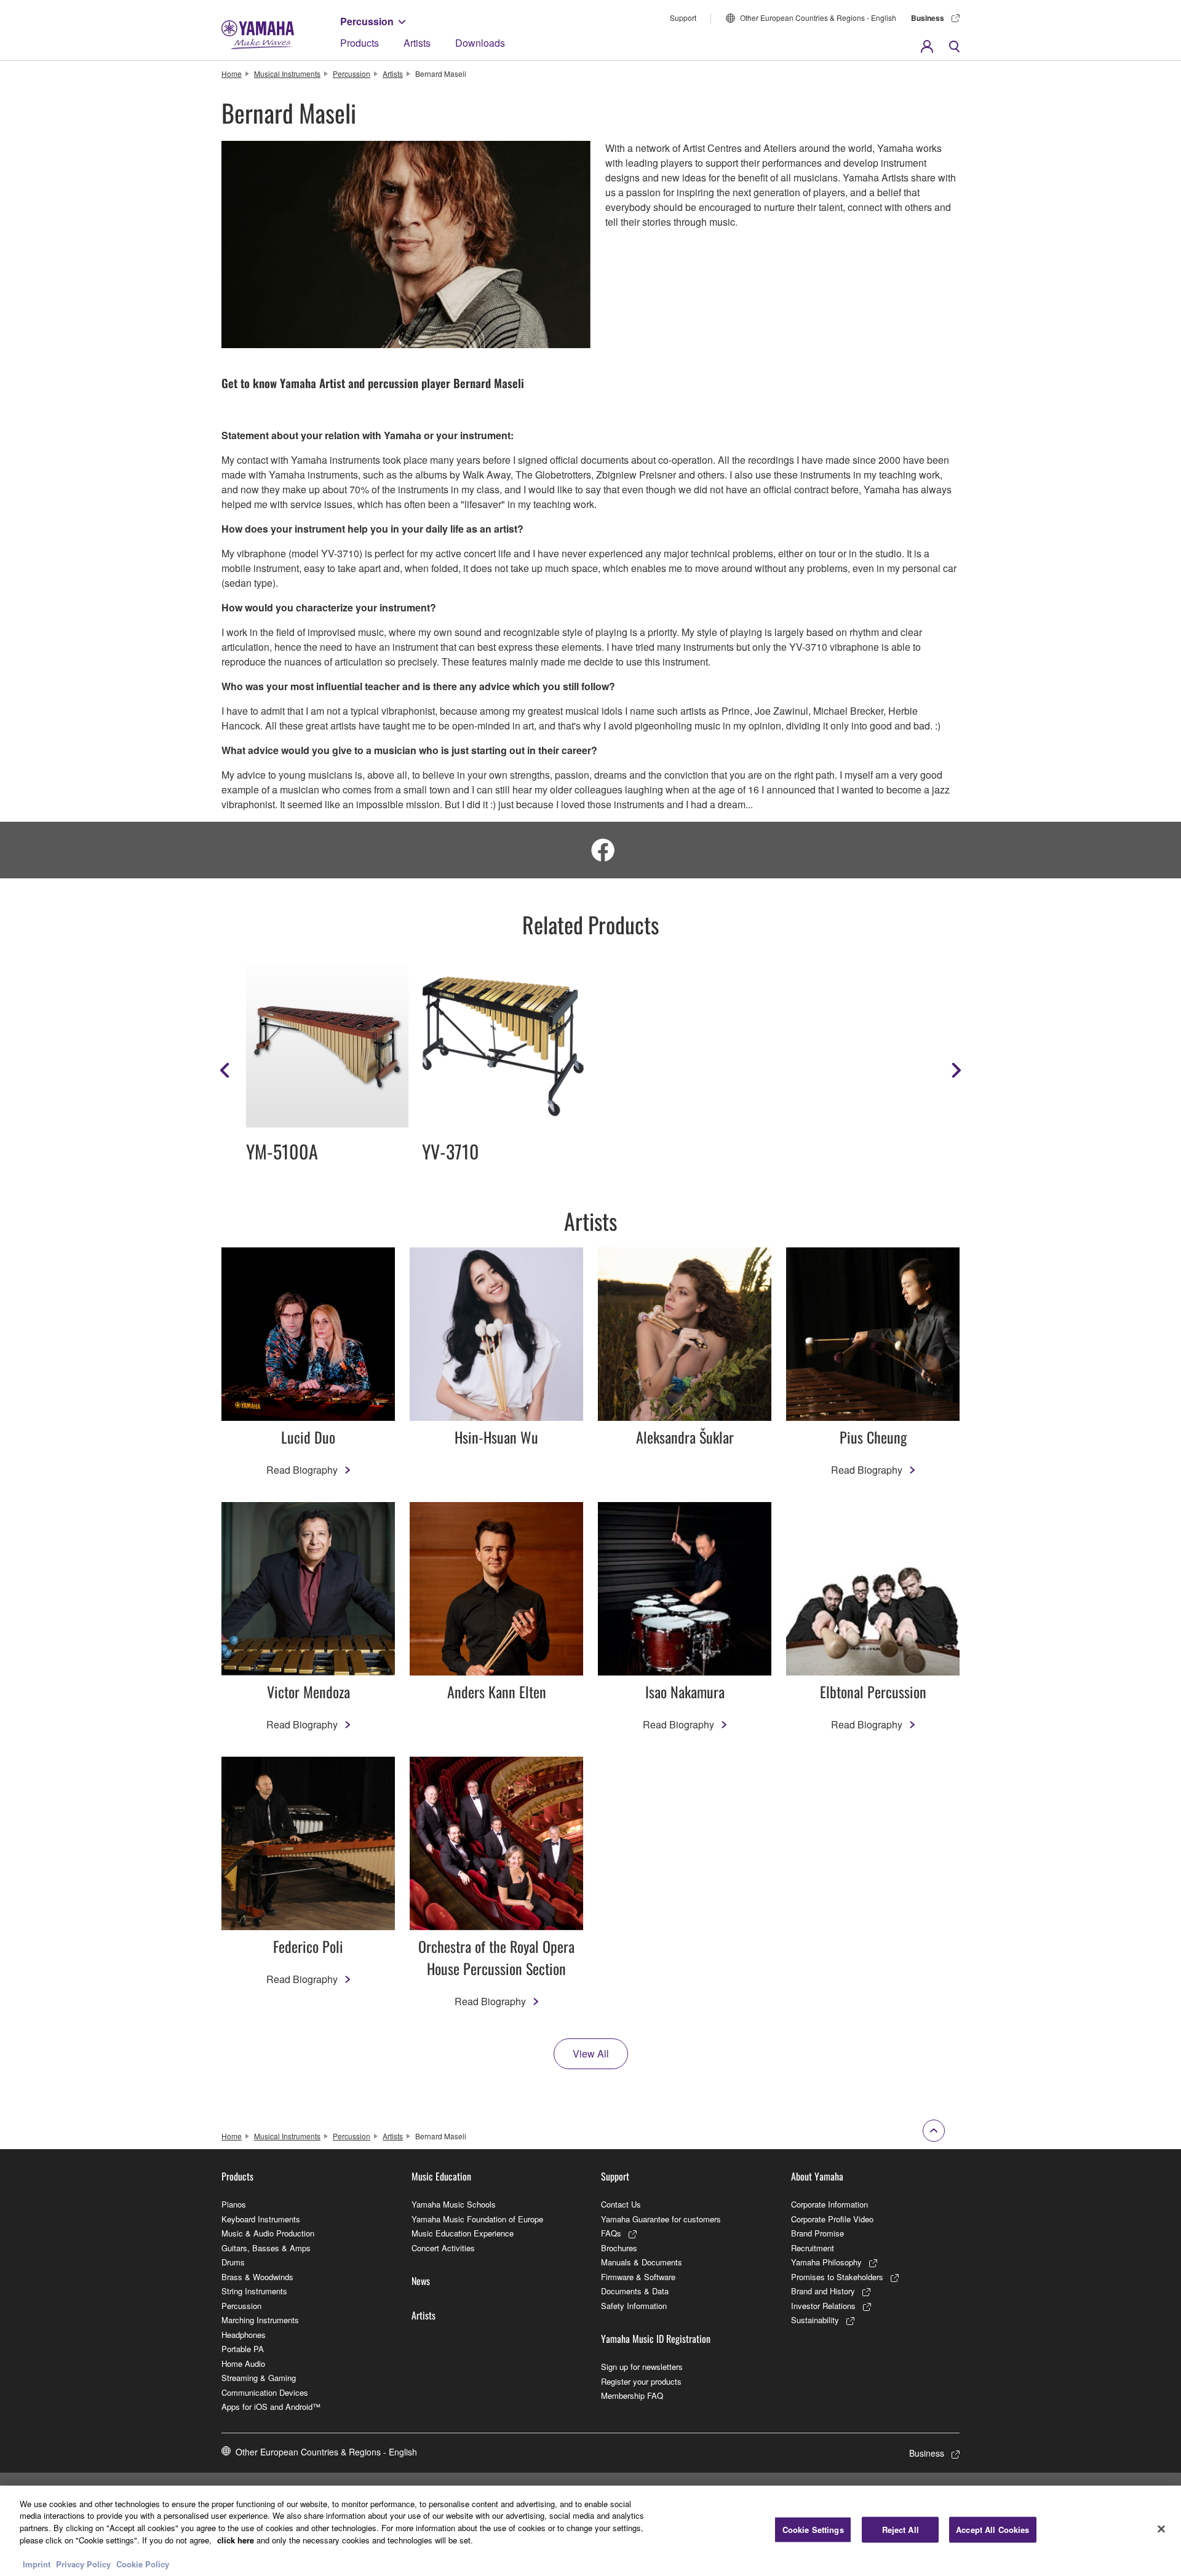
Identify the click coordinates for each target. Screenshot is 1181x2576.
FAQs (611, 2233)
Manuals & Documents (642, 2262)
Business (928, 18)
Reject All (901, 2530)
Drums (233, 2262)
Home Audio (243, 2363)
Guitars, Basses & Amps (266, 2248)
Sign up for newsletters (642, 2367)
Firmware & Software (638, 2277)
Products (360, 43)
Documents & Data (635, 2291)
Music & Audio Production (268, 2233)
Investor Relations (823, 2306)
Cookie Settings (813, 2530)
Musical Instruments (287, 74)
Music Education (441, 2176)
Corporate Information (829, 2204)
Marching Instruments (260, 2320)
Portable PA (243, 2349)
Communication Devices (265, 2392)
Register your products (641, 2381)
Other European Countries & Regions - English (818, 18)
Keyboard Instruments (261, 2219)
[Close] (1161, 2529)
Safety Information (634, 2306)
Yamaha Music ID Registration (656, 2339)
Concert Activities (443, 2248)
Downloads (480, 43)
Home (232, 74)
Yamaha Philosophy (826, 2262)
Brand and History (823, 2291)
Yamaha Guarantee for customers (661, 2219)
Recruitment (813, 2248)
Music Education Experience (463, 2233)
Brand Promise (817, 2233)
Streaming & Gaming (259, 2378)
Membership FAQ (632, 2395)
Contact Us (621, 2204)
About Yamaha (817, 2176)
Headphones (244, 2335)
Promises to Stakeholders (837, 2277)
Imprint (37, 2563)
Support (683, 18)
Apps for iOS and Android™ (271, 2407)
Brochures (619, 2248)
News (421, 2281)
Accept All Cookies (992, 2530)
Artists (417, 43)
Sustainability (815, 2320)
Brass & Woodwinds (257, 2277)
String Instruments (254, 2291)
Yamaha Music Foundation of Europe (477, 2219)
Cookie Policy (143, 2563)
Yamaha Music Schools (454, 2204)
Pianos (234, 2204)
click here (236, 2539)
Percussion (367, 21)
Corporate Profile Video (832, 2219)
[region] (590, 2531)
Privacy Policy (83, 2563)
